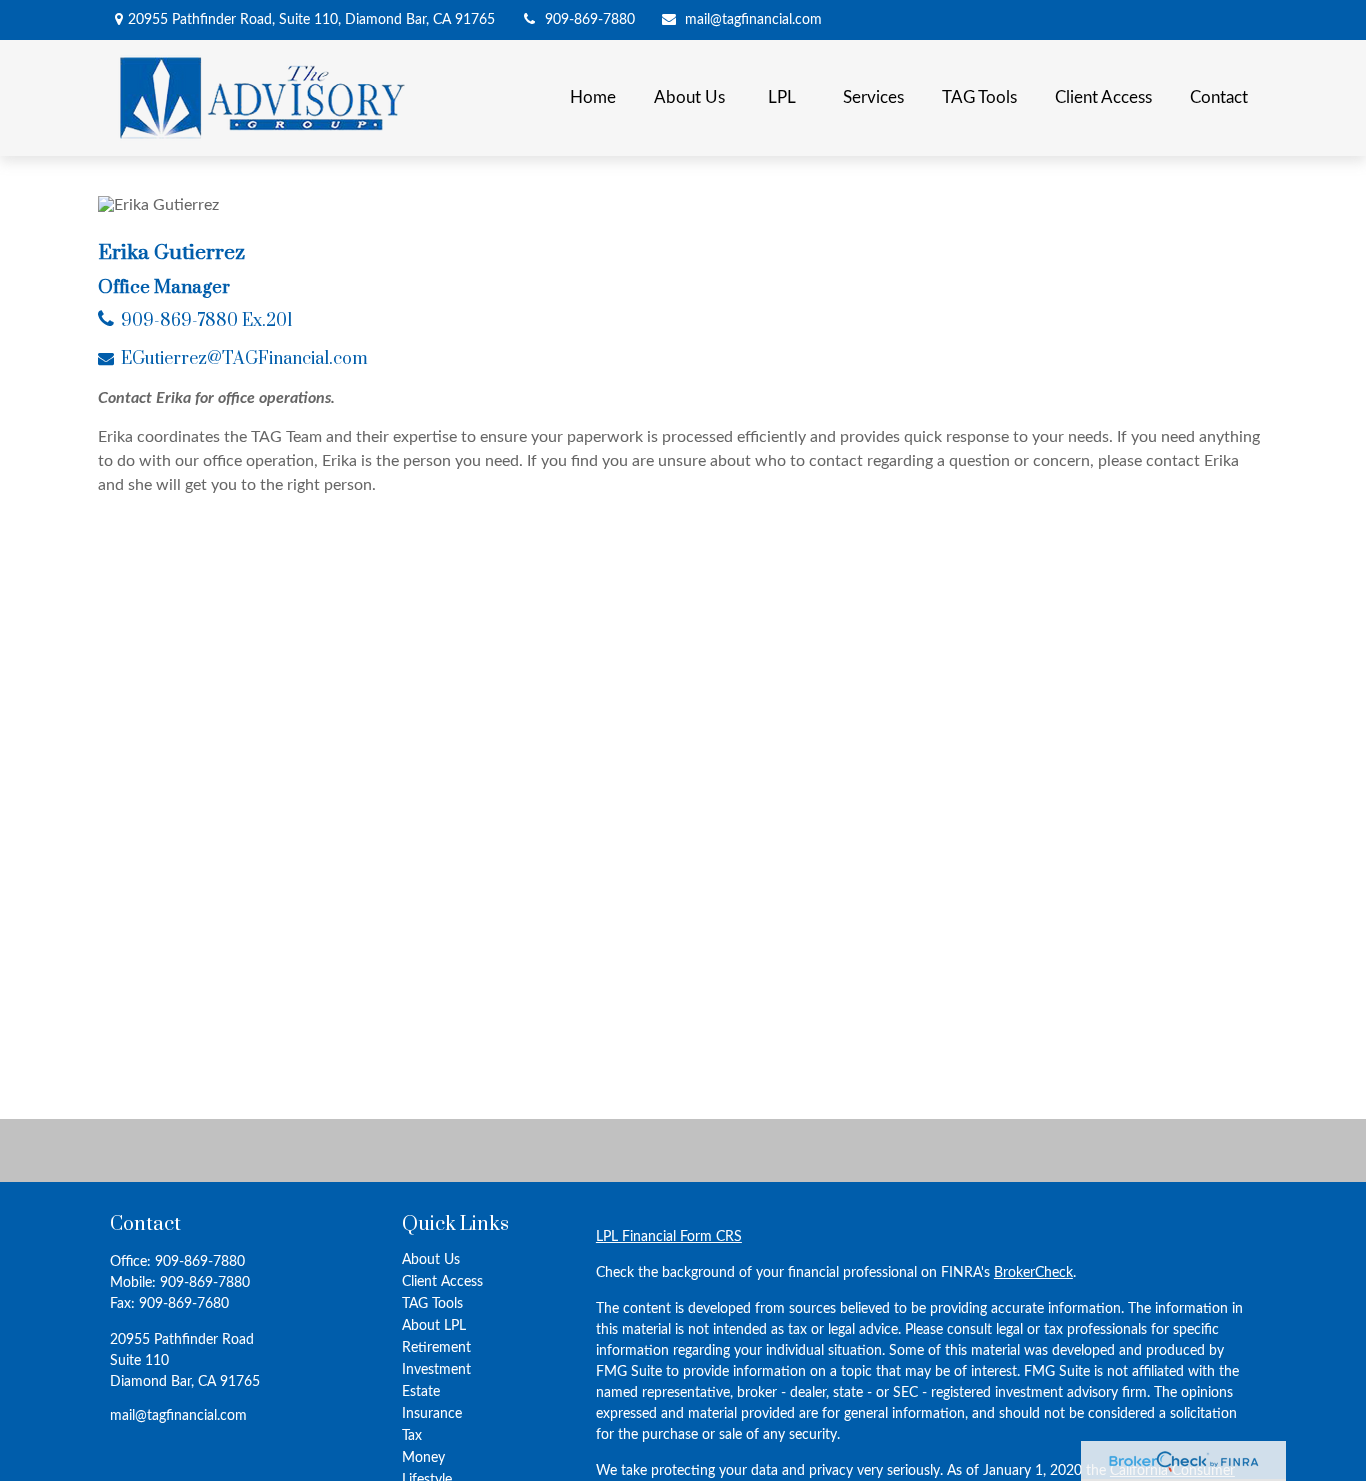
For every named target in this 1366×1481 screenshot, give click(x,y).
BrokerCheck (1033, 1273)
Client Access (442, 1282)
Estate (421, 1392)
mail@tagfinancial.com (753, 20)
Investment (436, 1370)
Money (423, 1458)
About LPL (434, 1326)
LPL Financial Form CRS (669, 1237)
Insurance (432, 1414)
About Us (431, 1260)
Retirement (436, 1348)
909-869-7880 (590, 20)
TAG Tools (432, 1304)
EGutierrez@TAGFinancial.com (244, 359)
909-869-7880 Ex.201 (207, 321)
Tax (412, 1436)
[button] (593, 98)
